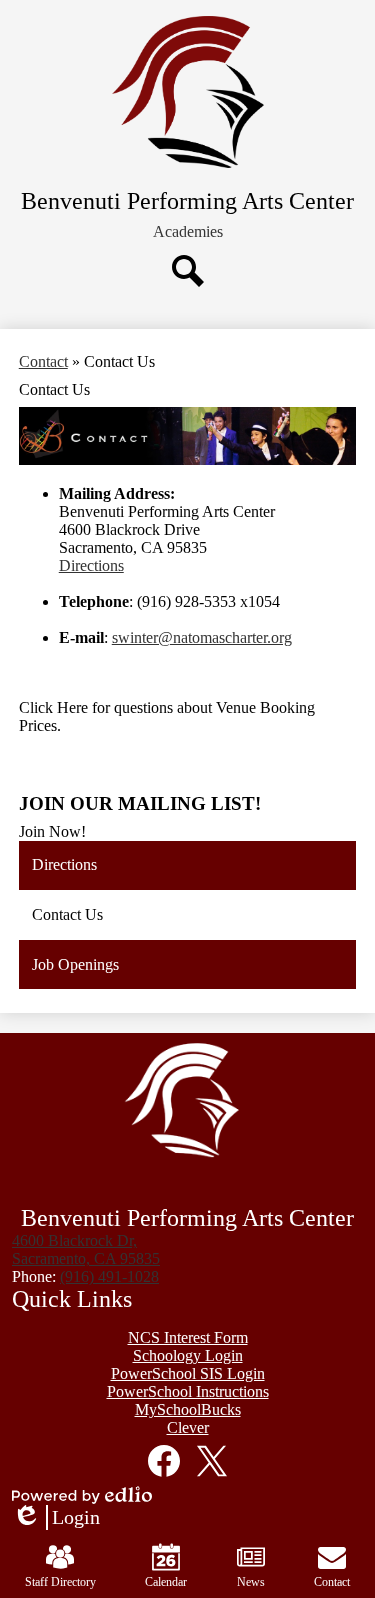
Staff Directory (60, 1582)
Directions (91, 565)
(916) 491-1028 (109, 1276)
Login (56, 1518)
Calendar (166, 1582)
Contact (43, 361)
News (251, 1582)
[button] (188, 232)
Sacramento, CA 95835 (86, 1249)
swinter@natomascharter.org (202, 637)
